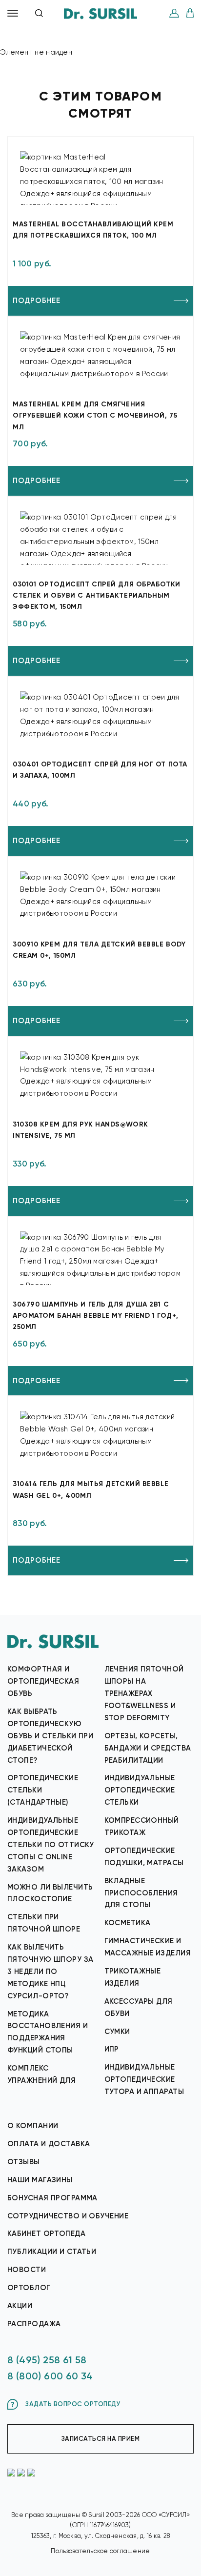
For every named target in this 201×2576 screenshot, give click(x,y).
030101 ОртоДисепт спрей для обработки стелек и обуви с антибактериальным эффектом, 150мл (97, 595)
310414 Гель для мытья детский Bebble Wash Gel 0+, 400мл (90, 1489)
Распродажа (34, 2324)
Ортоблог (29, 2288)
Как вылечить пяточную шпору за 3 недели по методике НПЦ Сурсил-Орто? (50, 1972)
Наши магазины (40, 2180)
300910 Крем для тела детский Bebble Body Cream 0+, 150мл (99, 950)
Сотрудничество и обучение (68, 2216)
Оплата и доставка (49, 2144)
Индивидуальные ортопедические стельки (140, 1790)
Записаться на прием (101, 2439)
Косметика (128, 1923)
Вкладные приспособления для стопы (141, 1893)
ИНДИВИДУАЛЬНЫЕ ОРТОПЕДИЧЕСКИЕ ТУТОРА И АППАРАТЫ (144, 2079)
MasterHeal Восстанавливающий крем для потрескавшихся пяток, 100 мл (93, 230)
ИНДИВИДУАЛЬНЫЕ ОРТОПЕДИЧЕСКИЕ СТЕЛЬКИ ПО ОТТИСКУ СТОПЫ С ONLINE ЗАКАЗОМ (51, 1845)
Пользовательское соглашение (100, 2551)
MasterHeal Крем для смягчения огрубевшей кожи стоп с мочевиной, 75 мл (95, 415)
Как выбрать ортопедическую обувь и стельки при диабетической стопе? (50, 1736)
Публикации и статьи (52, 2252)
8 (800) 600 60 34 (50, 2376)
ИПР (112, 2049)
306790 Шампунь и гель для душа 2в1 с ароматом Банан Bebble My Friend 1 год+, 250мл (96, 1316)
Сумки (117, 2032)
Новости (27, 2270)
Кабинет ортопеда (46, 2234)
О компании (33, 2126)
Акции (20, 2306)
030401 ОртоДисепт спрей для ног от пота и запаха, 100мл (100, 770)
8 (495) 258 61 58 (47, 2360)
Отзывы (24, 2162)
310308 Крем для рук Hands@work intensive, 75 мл (80, 1130)
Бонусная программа (52, 2198)
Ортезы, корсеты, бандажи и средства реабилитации (148, 1748)
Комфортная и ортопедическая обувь (43, 1681)
